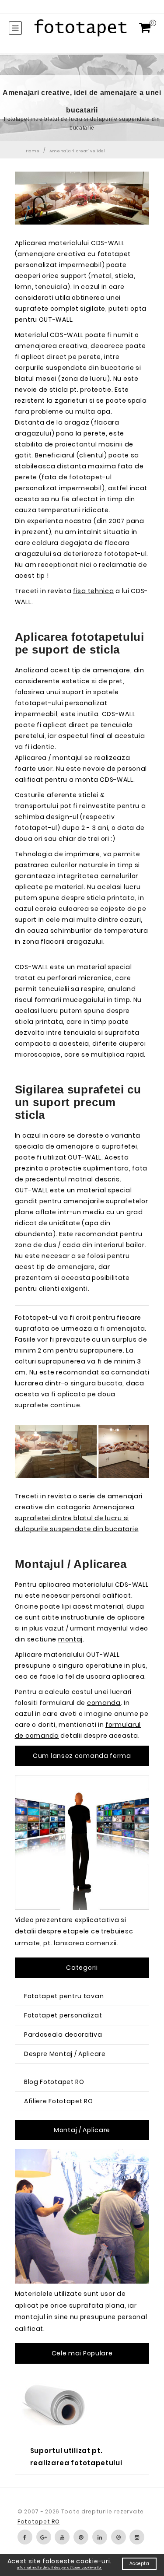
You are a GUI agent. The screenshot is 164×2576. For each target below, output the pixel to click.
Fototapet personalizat (63, 2015)
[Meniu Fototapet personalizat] (15, 28)
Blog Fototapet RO (54, 2082)
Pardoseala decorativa (63, 2035)
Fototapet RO (38, 2522)
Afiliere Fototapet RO (59, 2101)
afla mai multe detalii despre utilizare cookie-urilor (59, 2567)
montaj (70, 1639)
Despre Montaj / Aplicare (65, 2054)
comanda (104, 1703)
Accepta (140, 2564)
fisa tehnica (93, 591)
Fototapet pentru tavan (64, 1996)
